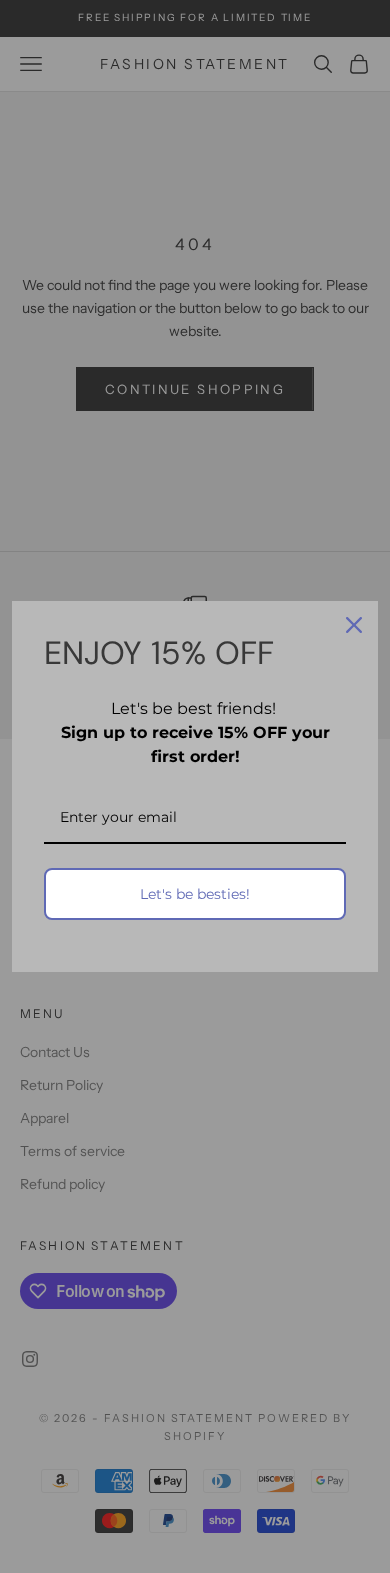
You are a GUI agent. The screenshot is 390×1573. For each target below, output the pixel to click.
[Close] (354, 625)
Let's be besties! (195, 894)
